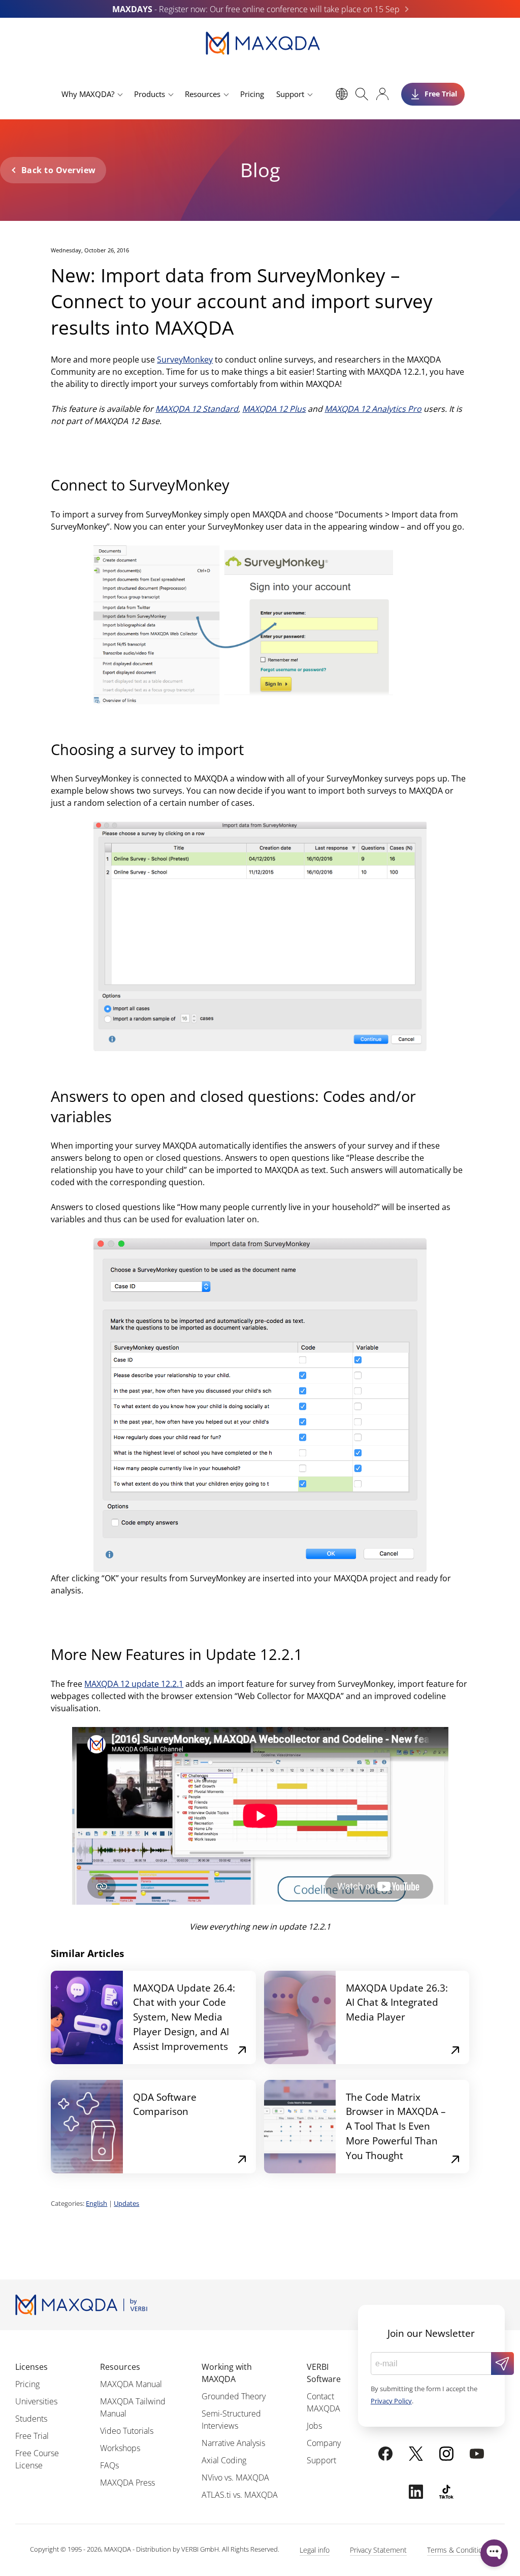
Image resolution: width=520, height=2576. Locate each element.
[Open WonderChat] (494, 2553)
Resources (203, 94)
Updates (126, 2203)
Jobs (314, 2426)
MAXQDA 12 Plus (274, 409)
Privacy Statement (378, 2550)
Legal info (315, 2550)
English (96, 2203)
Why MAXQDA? (88, 94)
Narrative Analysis (233, 2443)
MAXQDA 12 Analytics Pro (373, 409)
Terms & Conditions (459, 2550)
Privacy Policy (391, 2401)
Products (150, 94)
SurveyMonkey (185, 360)
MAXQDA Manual (131, 2384)
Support (290, 94)
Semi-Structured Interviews (231, 2420)
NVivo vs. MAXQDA (235, 2477)
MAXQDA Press (127, 2483)
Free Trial (32, 2436)
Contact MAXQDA (323, 2402)
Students (31, 2419)
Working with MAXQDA (227, 2373)
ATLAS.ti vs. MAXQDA (240, 2495)
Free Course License (37, 2459)
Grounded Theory (234, 2396)
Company (324, 2443)
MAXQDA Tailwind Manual (133, 2407)
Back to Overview (59, 170)
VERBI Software (324, 2373)
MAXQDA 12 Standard (197, 409)
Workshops (120, 2448)
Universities (36, 2401)
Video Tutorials (127, 2431)
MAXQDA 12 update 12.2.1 (134, 1684)
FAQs (109, 2465)
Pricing (252, 94)
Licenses (31, 2367)
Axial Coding (224, 2460)
